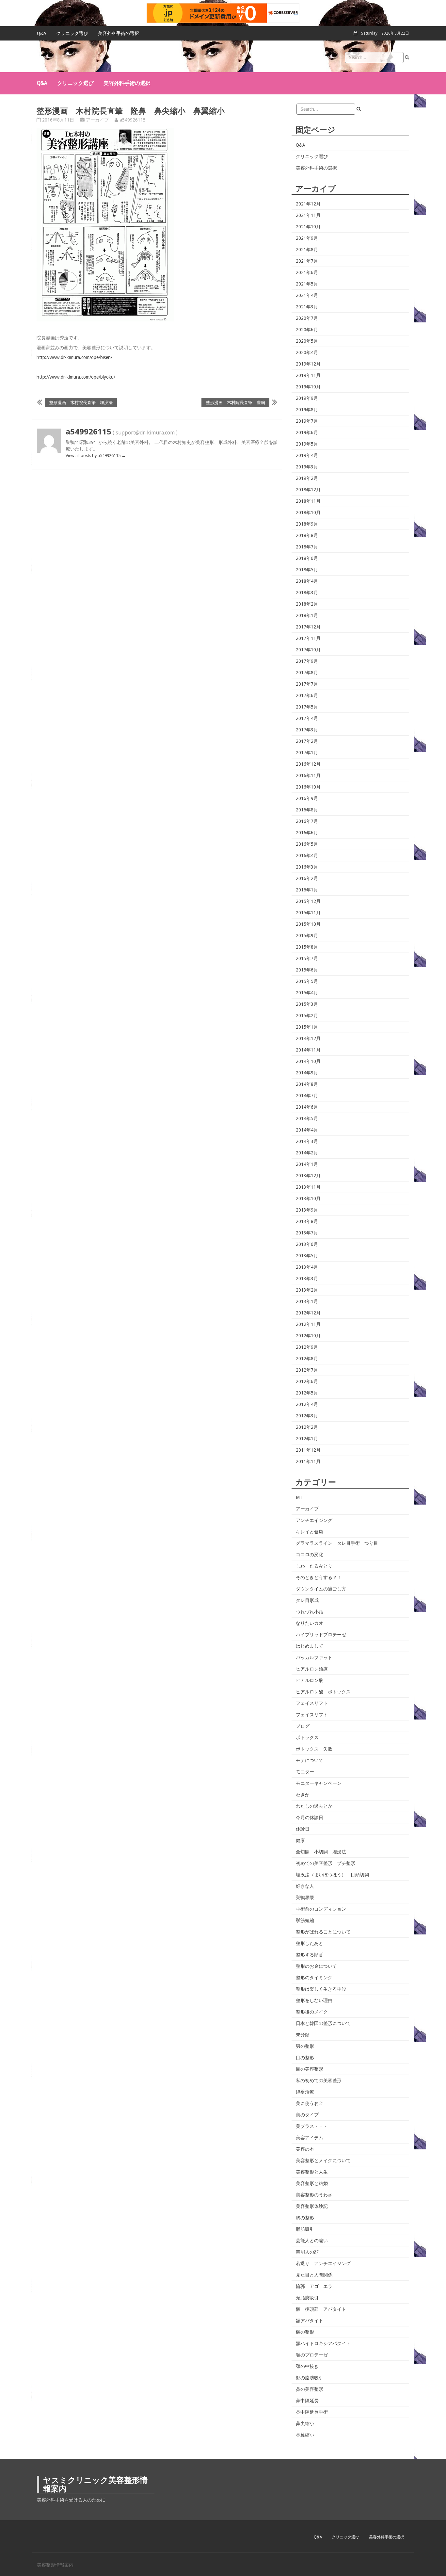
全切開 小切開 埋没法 (321, 1852)
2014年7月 (307, 1096)
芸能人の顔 (307, 2252)
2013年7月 (307, 1233)
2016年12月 (308, 764)
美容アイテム (310, 2138)
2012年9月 (307, 1347)
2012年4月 (307, 1404)
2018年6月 (307, 558)
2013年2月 (307, 1290)
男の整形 (305, 2046)
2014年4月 (307, 1130)
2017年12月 (308, 627)
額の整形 (305, 2332)
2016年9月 (307, 798)
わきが (303, 1795)
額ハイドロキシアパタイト (323, 2343)
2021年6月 (307, 272)
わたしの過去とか (314, 1806)
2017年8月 (307, 673)
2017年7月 (307, 684)
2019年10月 (308, 387)
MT (299, 1497)
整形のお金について (316, 1966)
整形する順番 (310, 1955)
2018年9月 (307, 524)
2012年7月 (307, 1370)
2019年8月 (307, 410)
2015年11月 (308, 913)
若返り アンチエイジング (323, 2263)
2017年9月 (307, 661)
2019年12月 (308, 364)
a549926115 (133, 120)
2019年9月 (307, 398)
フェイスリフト (312, 1703)
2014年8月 (307, 1084)
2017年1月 (307, 753)
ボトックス (307, 1737)
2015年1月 (307, 1027)
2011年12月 (308, 1450)
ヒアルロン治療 (312, 1669)
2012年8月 (307, 1359)
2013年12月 (308, 1176)
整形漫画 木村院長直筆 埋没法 (81, 402)
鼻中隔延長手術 (312, 2412)
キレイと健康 (310, 1532)
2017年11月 (308, 638)
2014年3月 (307, 1141)
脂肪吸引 (305, 2229)
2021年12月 (308, 204)
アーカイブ (97, 120)
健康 (300, 1840)
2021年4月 (307, 295)
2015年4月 (307, 993)
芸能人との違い (312, 2241)
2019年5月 (307, 444)
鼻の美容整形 (310, 2389)
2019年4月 (307, 455)
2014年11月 (308, 1050)
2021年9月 (307, 238)
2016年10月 (308, 787)
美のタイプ (307, 2115)
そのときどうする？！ (319, 1577)
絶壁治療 (305, 2092)
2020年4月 (307, 352)
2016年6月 (307, 833)
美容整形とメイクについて (323, 2160)
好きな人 (305, 1886)
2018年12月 (308, 490)
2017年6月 (307, 695)
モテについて (310, 1760)
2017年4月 (307, 718)
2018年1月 (307, 615)
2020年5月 (307, 341)
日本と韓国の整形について (323, 2023)
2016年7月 (307, 821)
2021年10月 (308, 227)
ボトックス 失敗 (314, 1749)
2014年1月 (307, 1164)
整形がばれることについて (323, 1932)
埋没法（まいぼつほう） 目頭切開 (332, 1875)
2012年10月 (308, 1336)
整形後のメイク (312, 2012)
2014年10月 (308, 1061)
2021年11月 (308, 215)
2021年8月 (307, 250)
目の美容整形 (310, 2069)
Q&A (42, 33)
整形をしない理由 (314, 2000)
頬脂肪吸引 (307, 2298)
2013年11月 (308, 1187)
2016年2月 (307, 878)
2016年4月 (307, 856)
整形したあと (310, 1943)
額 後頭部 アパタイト (321, 2309)
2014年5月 (307, 1118)
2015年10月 (308, 924)
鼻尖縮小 (305, 2423)
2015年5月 (307, 981)
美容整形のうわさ (314, 2195)
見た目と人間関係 (314, 2275)
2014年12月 (308, 1038)
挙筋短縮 (305, 1920)
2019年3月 (307, 467)
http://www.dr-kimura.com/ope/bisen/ (74, 357)
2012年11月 (308, 1324)
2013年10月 (308, 1198)
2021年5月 (307, 284)
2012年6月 (307, 1381)
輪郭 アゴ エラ (314, 2286)
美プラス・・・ (312, 2126)
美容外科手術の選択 (119, 33)
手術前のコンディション (321, 1909)
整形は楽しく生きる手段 (321, 1989)
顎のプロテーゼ (312, 2355)
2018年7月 (307, 547)
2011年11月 (308, 1461)
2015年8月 (307, 947)
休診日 (303, 1829)
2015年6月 (307, 970)
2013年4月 (307, 1267)
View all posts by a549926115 (96, 456)
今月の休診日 (310, 1818)
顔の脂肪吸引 (310, 2378)
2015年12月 (308, 901)
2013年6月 (307, 1244)
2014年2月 (307, 1153)
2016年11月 (308, 775)
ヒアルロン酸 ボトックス (323, 1692)
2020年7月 (307, 318)
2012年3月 (307, 1416)
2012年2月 (307, 1427)
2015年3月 (307, 1004)
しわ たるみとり (314, 1566)
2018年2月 (307, 604)
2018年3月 (307, 593)
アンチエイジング (314, 1520)
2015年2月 (307, 1016)
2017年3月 (307, 730)
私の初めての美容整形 (319, 2080)
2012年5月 (307, 1393)
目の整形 (305, 2058)
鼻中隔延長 (307, 2401)
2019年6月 (307, 432)
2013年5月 (307, 1256)
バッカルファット (314, 1657)
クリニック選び (72, 33)
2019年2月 (307, 478)
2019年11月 (308, 375)
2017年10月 (308, 650)
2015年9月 (307, 936)
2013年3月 (307, 1279)
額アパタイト (310, 2321)
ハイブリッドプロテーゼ (321, 1635)
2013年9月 (307, 1210)
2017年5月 (307, 707)
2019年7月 (307, 421)
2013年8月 (307, 1221)
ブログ (303, 1726)
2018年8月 (307, 535)
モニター (305, 1772)
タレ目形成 (307, 1600)
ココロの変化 (310, 1555)
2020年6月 (307, 330)
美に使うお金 (310, 2103)
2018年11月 (308, 501)
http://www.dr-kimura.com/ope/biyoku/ (76, 377)
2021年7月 (307, 261)
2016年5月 (307, 844)
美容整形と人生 (312, 2172)
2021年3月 (307, 307)
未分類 (303, 2035)
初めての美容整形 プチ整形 (326, 1863)
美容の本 (305, 2149)
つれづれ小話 (310, 1612)
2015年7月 (307, 958)
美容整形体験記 (312, 2206)
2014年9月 (307, 1073)
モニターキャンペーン (319, 1783)
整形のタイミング (314, 1978)
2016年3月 (307, 867)
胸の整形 (305, 2218)
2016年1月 (307, 890)
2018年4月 (307, 581)
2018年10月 (308, 513)
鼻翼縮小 (305, 2435)
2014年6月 (307, 1107)
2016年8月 (307, 810)
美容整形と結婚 (312, 2183)
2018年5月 (307, 570)
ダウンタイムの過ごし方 (321, 1589)
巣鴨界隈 (305, 1898)
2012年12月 (308, 1313)
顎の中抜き (307, 2366)
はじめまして (310, 1646)
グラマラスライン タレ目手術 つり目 (337, 1543)
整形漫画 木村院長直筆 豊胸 (235, 402)
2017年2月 (307, 741)
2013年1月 (307, 1301)
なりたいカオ (310, 1623)
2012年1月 (307, 1439)
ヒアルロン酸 (310, 1680)
